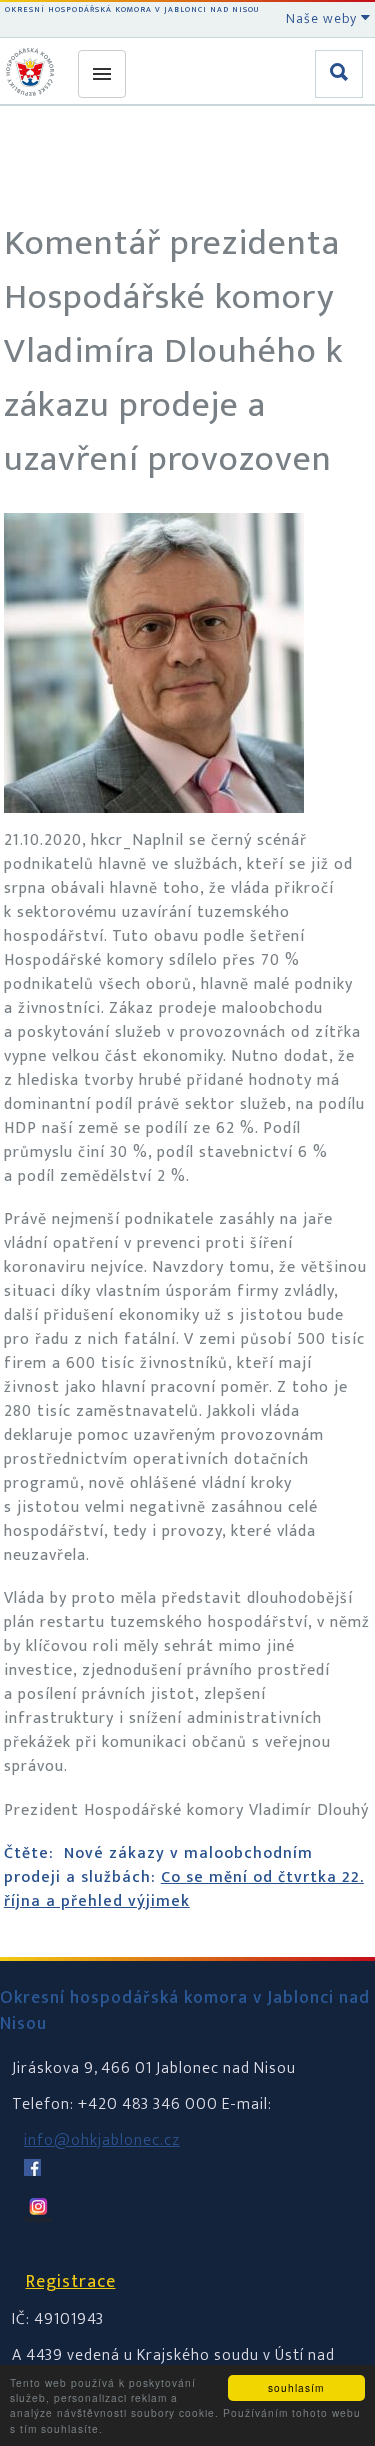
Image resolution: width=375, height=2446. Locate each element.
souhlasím (296, 2387)
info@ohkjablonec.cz (102, 2140)
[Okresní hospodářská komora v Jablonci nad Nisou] (33, 72)
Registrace (71, 2282)
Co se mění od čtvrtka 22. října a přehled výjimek (184, 1889)
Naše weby (323, 18)
